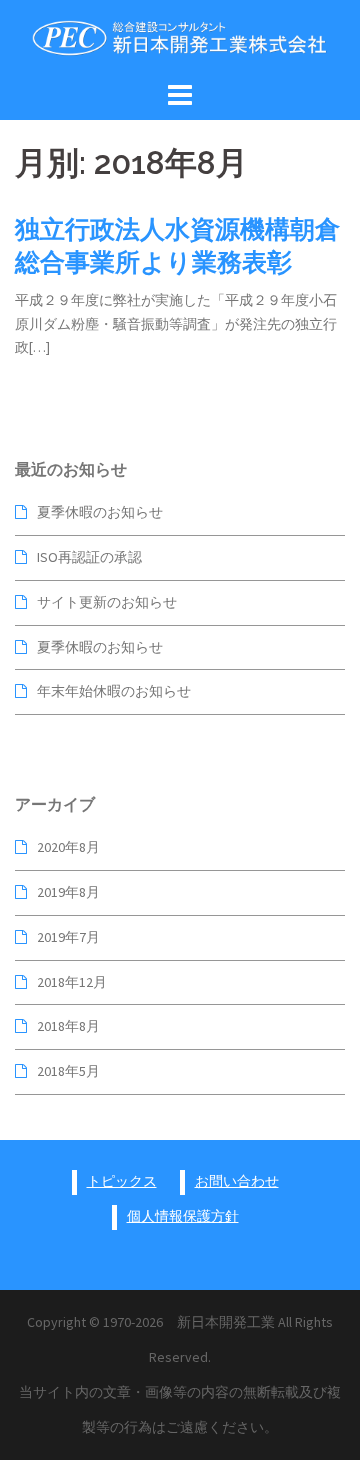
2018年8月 (68, 1026)
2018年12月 (72, 982)
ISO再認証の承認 (89, 557)
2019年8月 (68, 892)
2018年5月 (68, 1071)
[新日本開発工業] (180, 37)
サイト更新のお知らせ (107, 602)
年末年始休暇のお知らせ (114, 691)
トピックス (122, 1181)
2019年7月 (68, 937)
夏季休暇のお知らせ (100, 512)
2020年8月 (68, 847)
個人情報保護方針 (183, 1216)
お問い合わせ (237, 1181)
